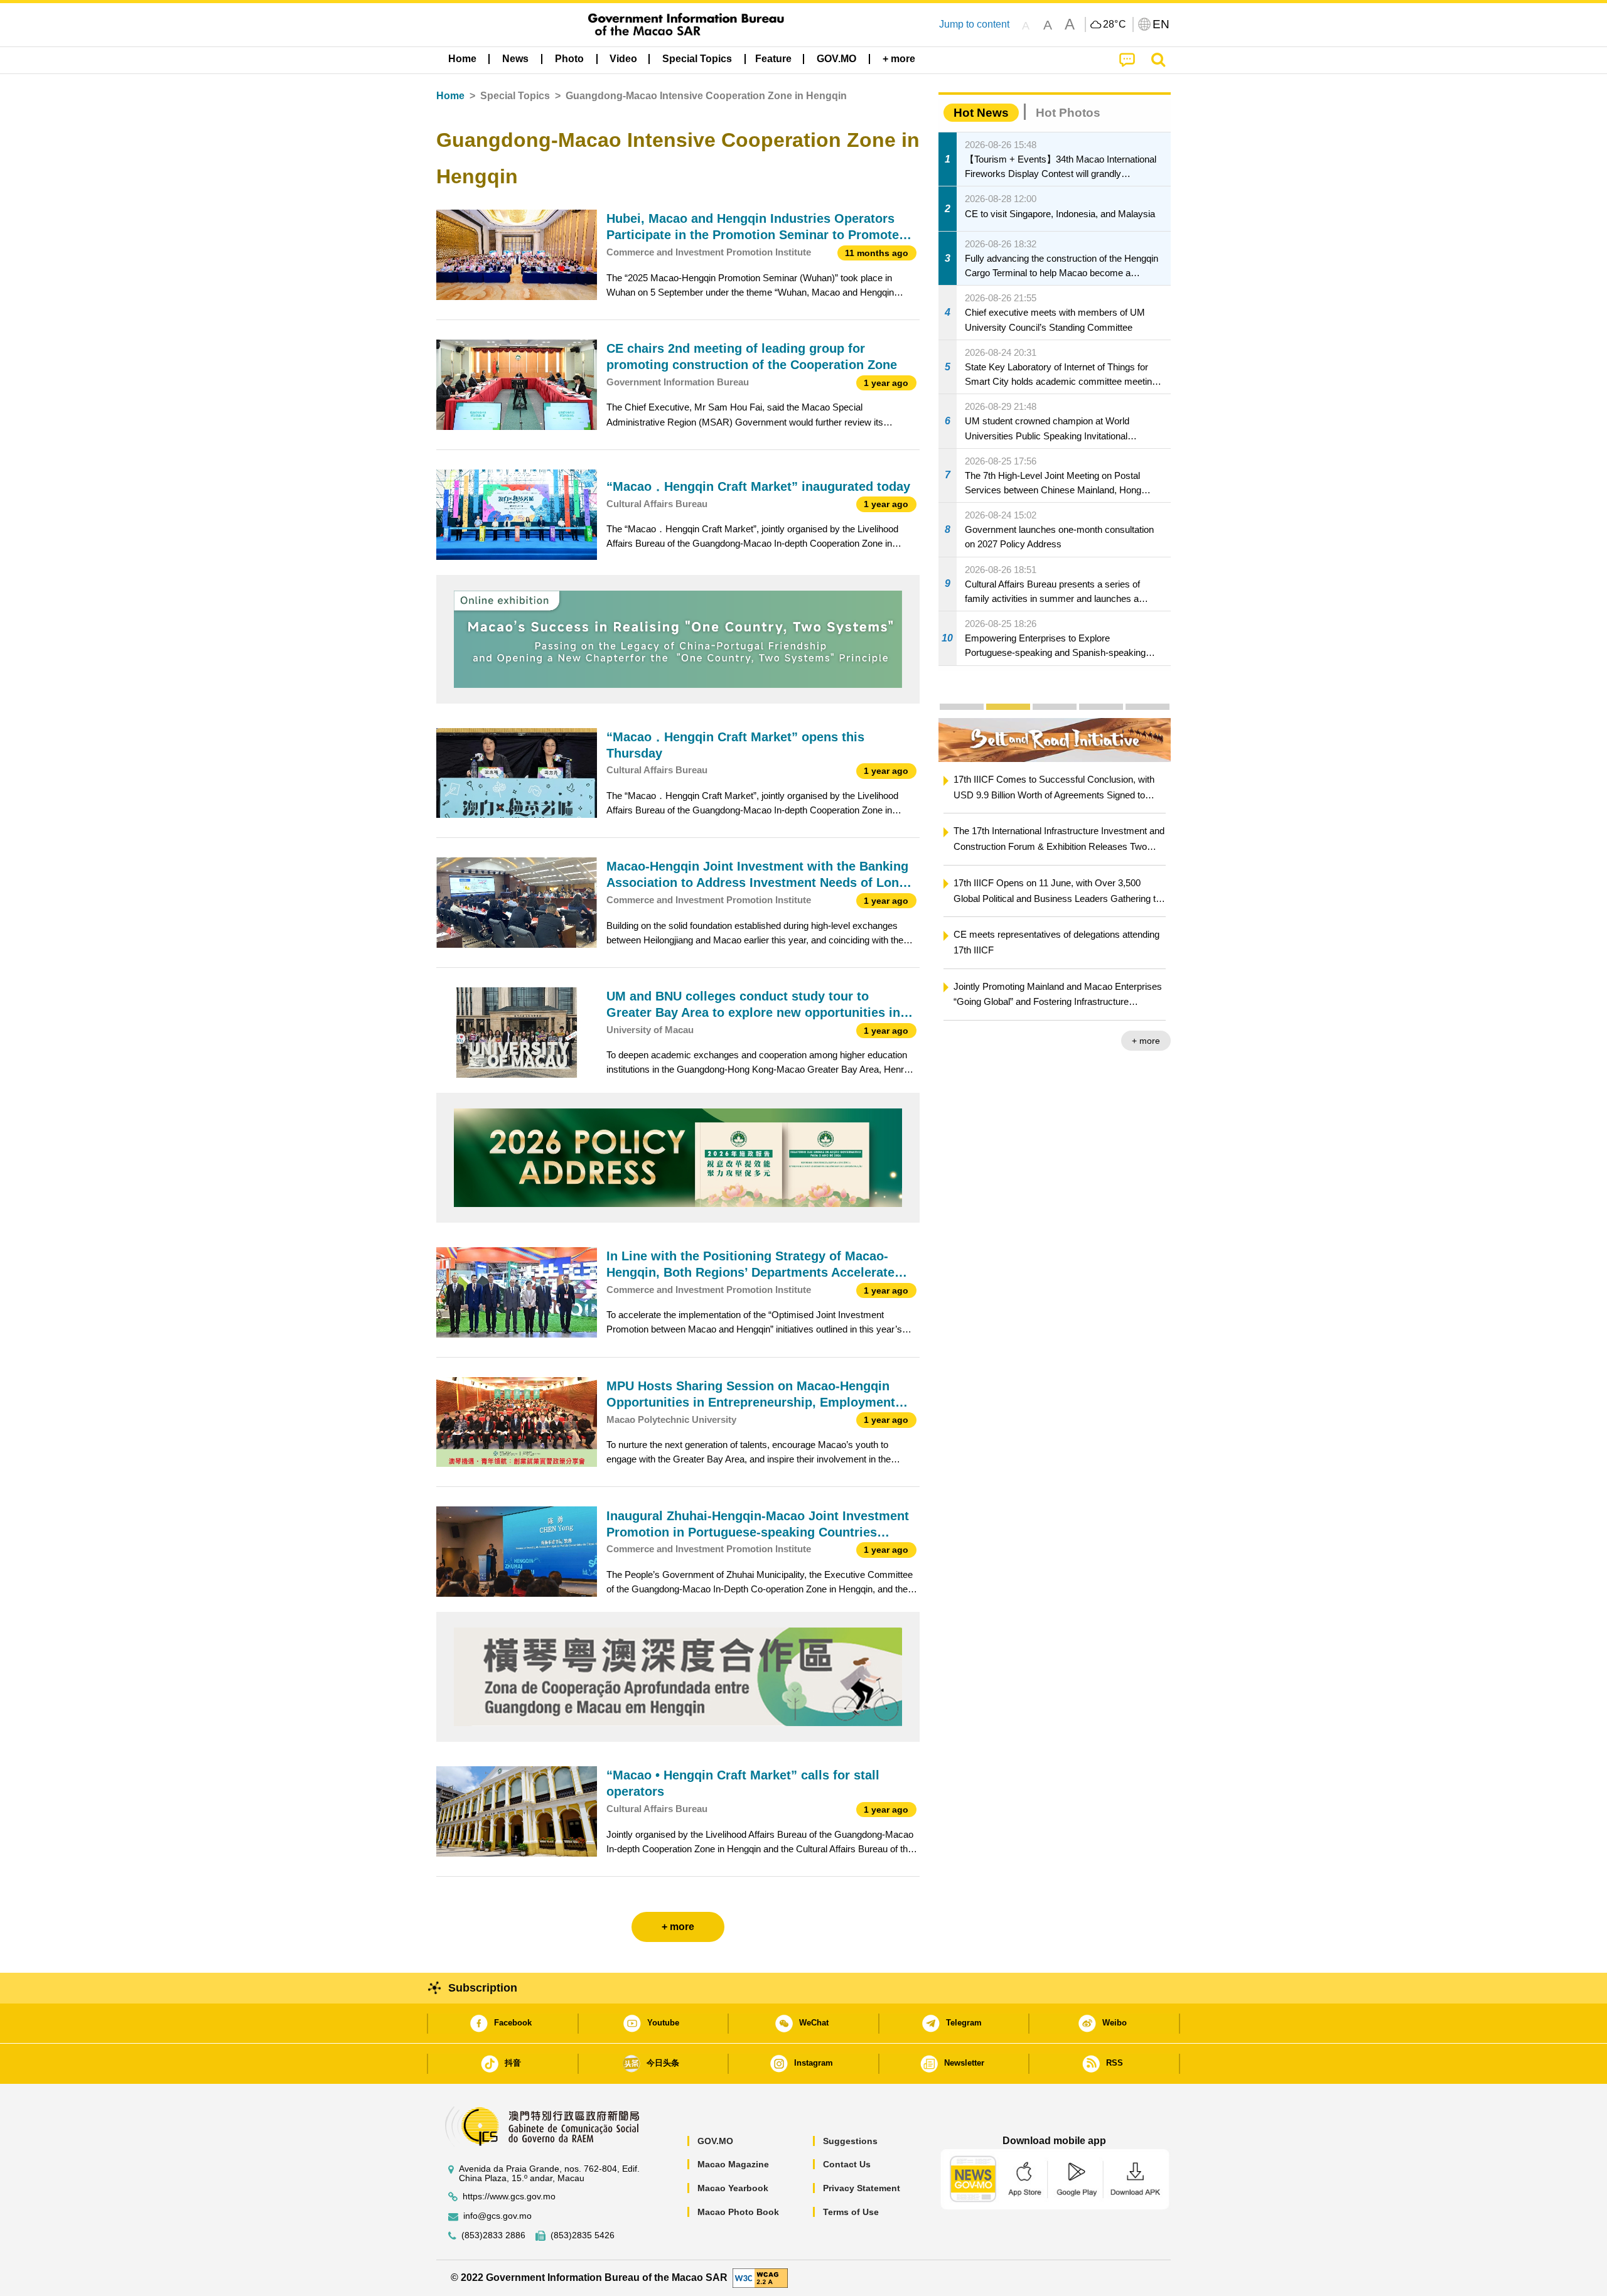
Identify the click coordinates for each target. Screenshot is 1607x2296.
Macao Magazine (733, 2164)
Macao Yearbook (733, 2188)
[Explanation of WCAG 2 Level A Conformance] (760, 2277)
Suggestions (850, 2141)
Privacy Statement (862, 2188)
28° (1115, 24)
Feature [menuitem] (773, 59)
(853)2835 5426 (583, 2235)
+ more (1104, 1041)
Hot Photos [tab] (1068, 113)
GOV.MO (715, 2141)
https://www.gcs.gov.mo (509, 2197)
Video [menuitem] (623, 59)
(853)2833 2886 (493, 2235)
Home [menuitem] (462, 59)
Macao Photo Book (738, 2212)
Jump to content (974, 24)
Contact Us (847, 2164)
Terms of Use (851, 2212)
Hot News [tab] (981, 113)
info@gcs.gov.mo (497, 2216)
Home (450, 96)
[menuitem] (515, 59)
